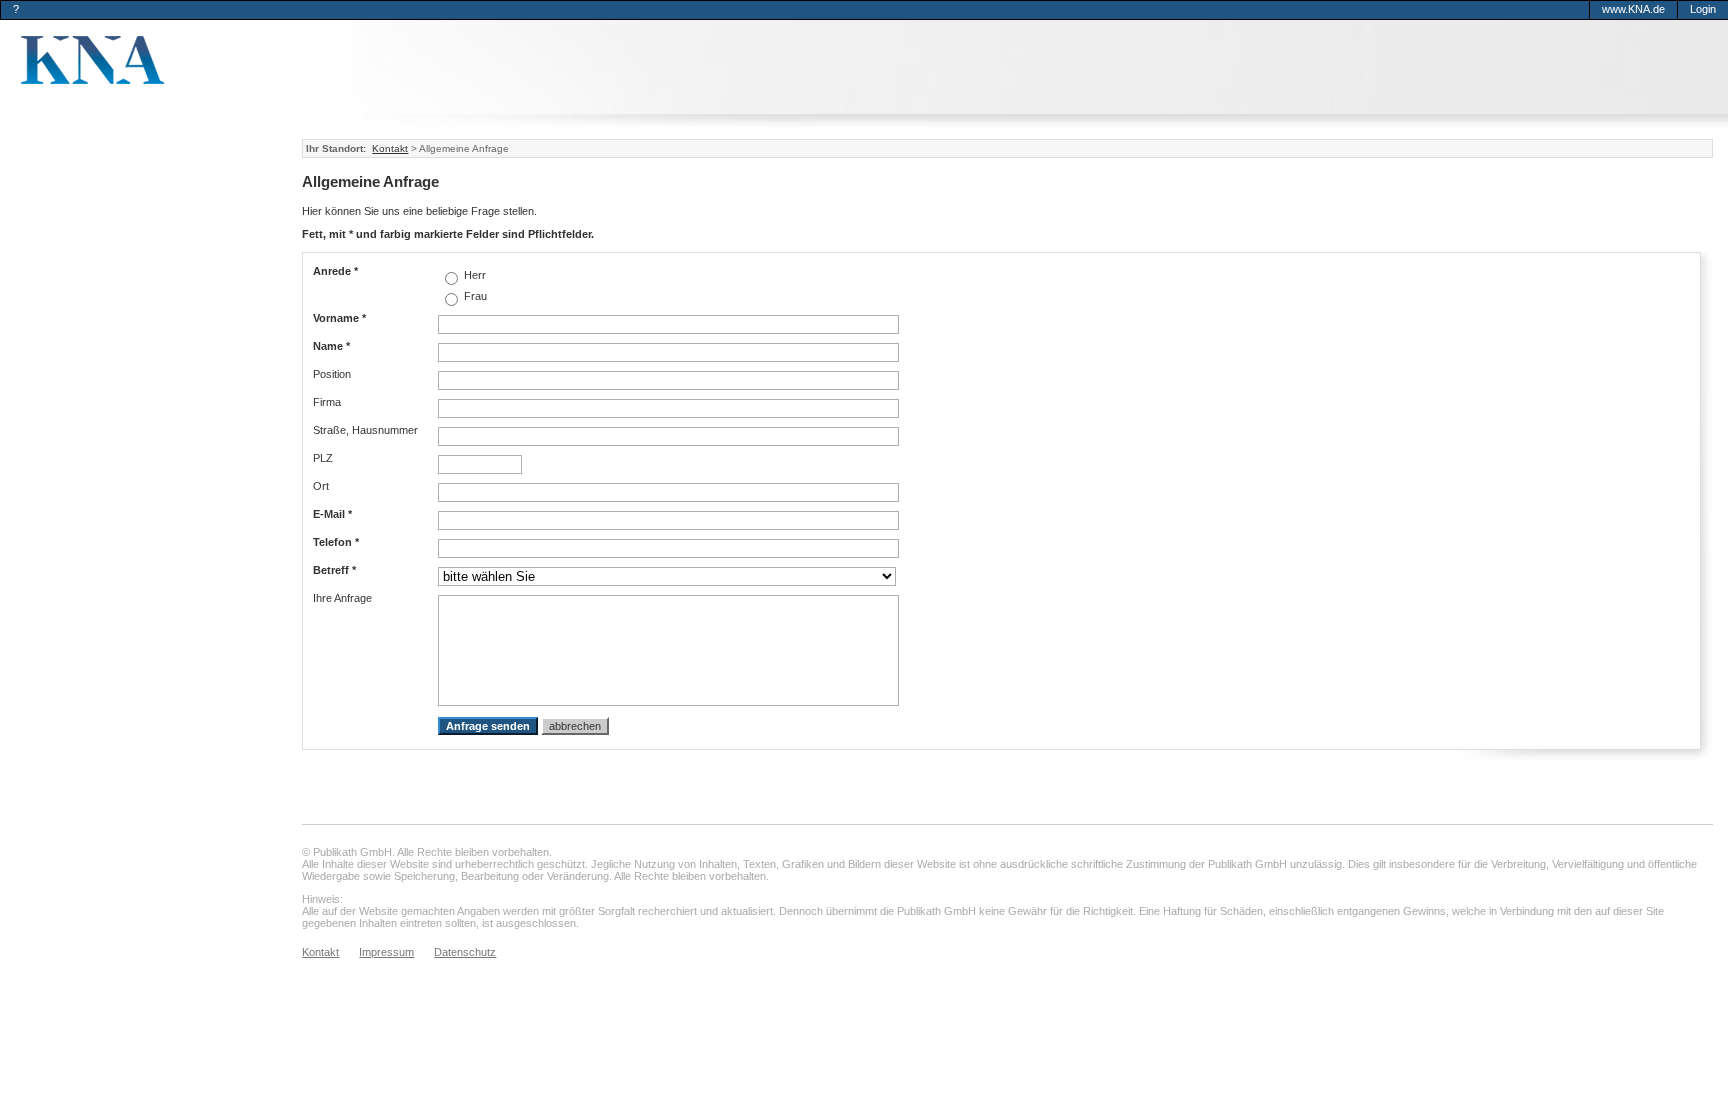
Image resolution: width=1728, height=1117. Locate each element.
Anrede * (335, 271)
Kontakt (390, 148)
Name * (331, 346)
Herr (473, 275)
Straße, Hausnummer (365, 430)
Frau (474, 296)
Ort (321, 486)
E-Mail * (332, 514)
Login (1703, 9)
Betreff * (334, 570)
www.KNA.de (1633, 9)
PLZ (323, 458)
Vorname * (339, 318)
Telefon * (336, 542)
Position (332, 374)
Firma (327, 402)
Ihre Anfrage (342, 598)
